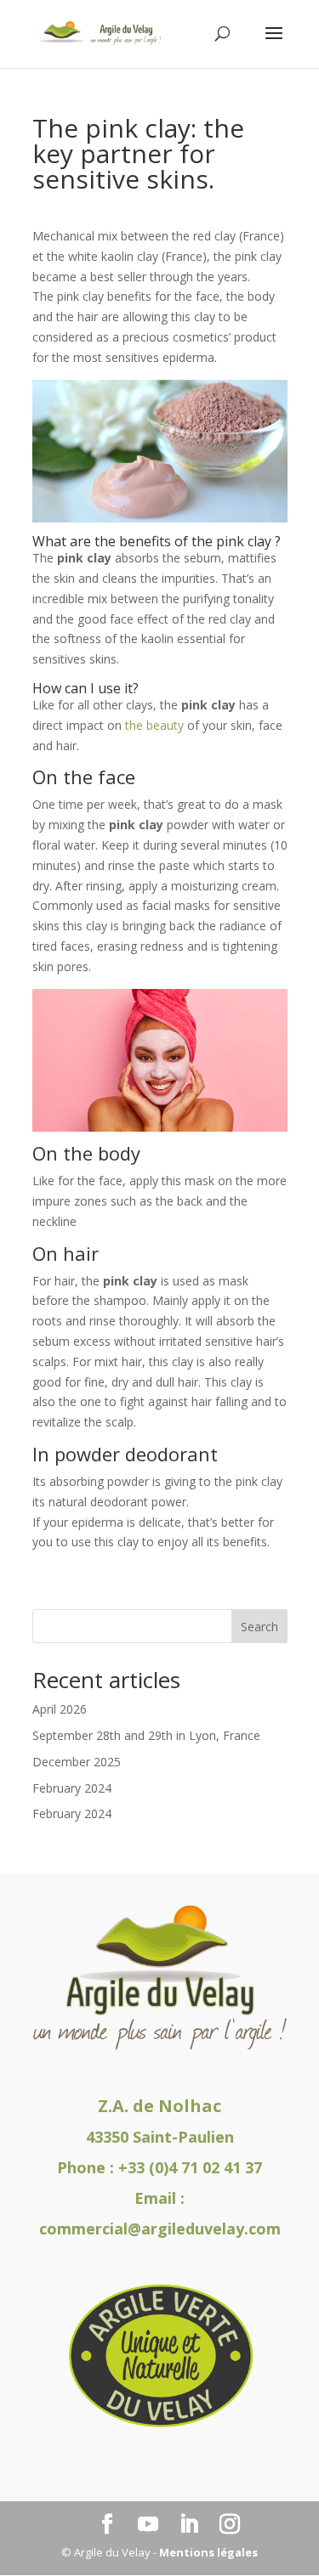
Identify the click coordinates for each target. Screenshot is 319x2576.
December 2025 (77, 1762)
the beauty (154, 725)
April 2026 (60, 1709)
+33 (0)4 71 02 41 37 (190, 2167)
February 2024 (72, 1788)
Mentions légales (208, 2552)
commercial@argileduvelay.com (160, 2229)
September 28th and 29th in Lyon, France (146, 1735)
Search (259, 1627)
